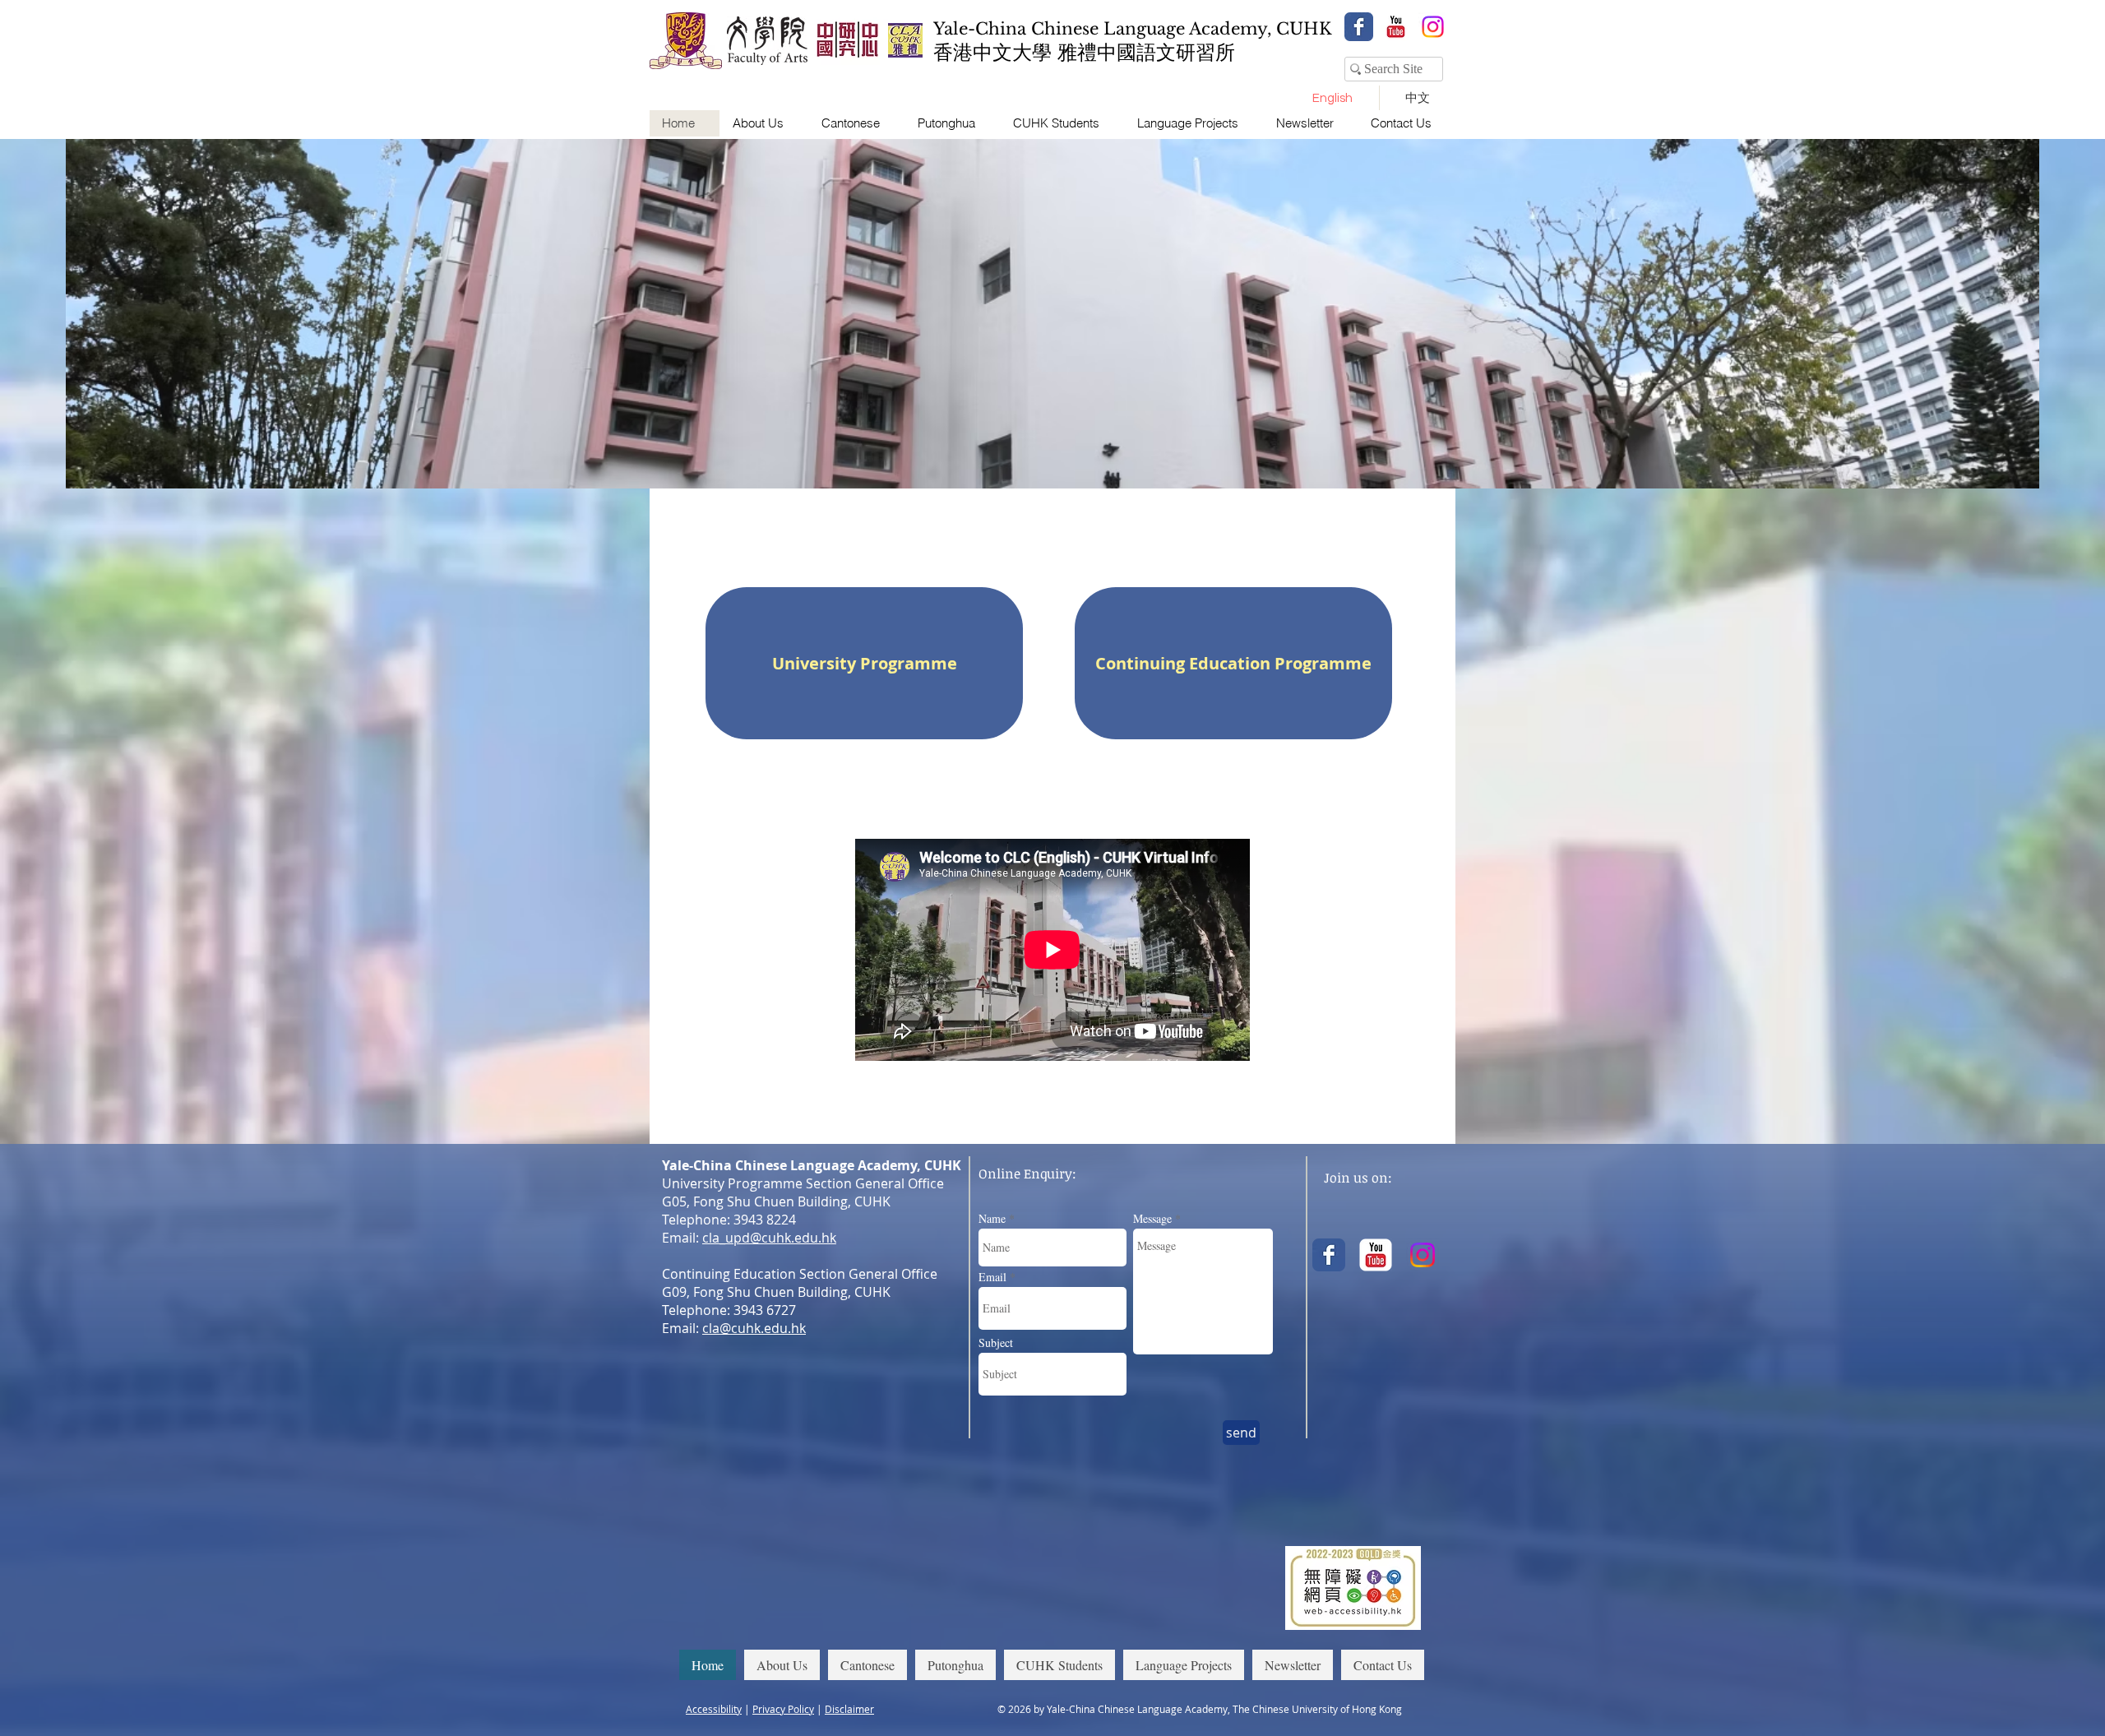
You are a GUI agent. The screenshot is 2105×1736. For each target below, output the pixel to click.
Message (1152, 1219)
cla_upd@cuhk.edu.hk (769, 1238)
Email (992, 1277)
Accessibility (714, 1709)
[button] (764, 123)
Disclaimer (849, 1709)
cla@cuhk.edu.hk (754, 1328)
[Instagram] (1433, 27)
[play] (2005, 474)
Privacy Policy (783, 1709)
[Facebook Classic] (1359, 27)
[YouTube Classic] (1396, 27)
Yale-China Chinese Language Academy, (1105, 29)
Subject (996, 1343)
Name (992, 1219)
